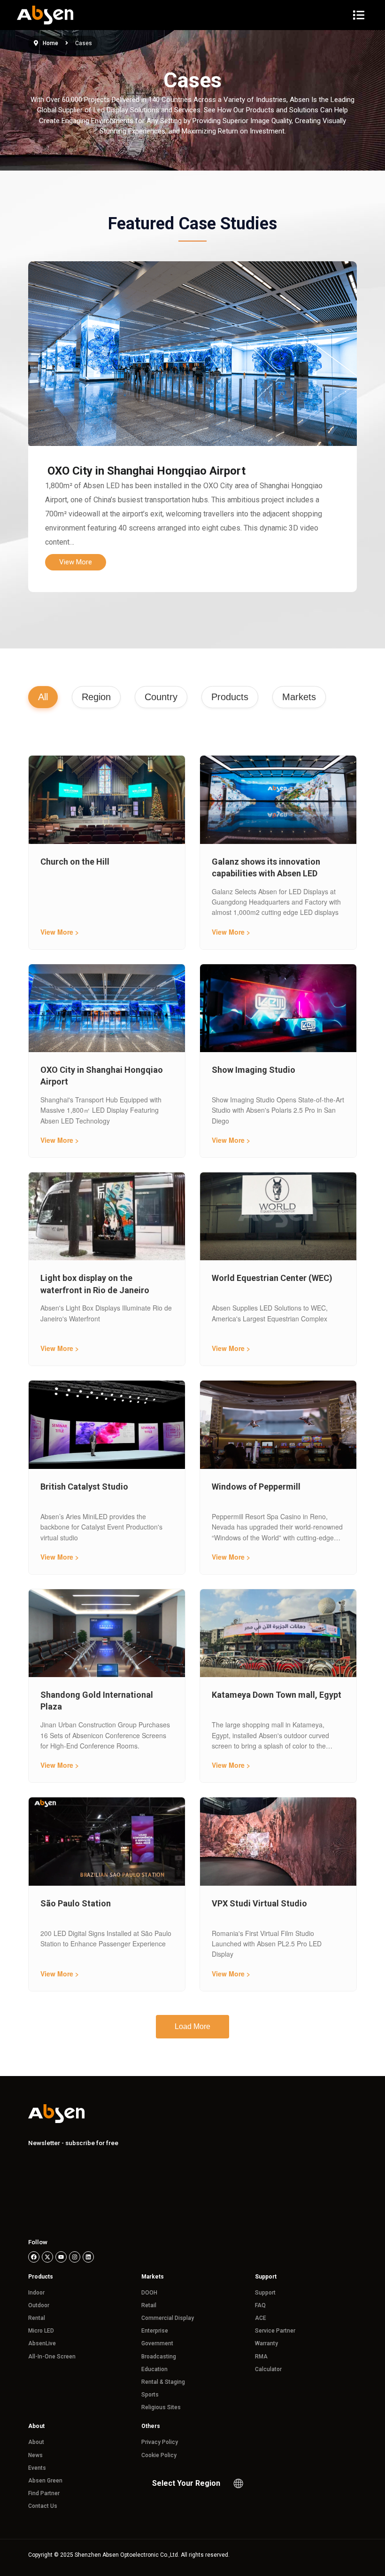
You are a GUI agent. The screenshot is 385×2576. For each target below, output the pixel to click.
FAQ (260, 2305)
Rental (37, 2318)
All (43, 697)
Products (230, 697)
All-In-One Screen (52, 2357)
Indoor (36, 2293)
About (36, 2442)
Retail (149, 2305)
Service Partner (275, 2331)
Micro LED (41, 2331)
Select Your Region (186, 2483)
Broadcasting (159, 2357)
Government (157, 2343)
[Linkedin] (88, 2257)
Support (265, 2293)
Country (161, 697)
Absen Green (45, 2481)
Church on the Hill (75, 862)
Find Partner (44, 2493)
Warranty (266, 2343)
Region (96, 697)
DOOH (149, 2293)
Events (37, 2468)
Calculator (268, 2369)
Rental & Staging (163, 2382)
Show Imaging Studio (254, 1070)
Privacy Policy (160, 2442)
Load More (192, 2026)
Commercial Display (168, 2318)
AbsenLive (42, 2343)
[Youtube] (61, 2257)
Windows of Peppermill (256, 1487)
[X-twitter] (47, 2257)
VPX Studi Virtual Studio (259, 1903)
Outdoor (39, 2305)
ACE (261, 2318)
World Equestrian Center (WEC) (272, 1278)
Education (154, 2369)
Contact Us (43, 2506)
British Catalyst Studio (84, 1487)
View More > (60, 932)
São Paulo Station (76, 1903)
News (35, 2455)
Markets (299, 697)
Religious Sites (161, 2407)
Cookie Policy (159, 2455)
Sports (150, 2395)
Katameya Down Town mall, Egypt (277, 1695)
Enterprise (155, 2331)
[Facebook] (34, 2257)
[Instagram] (75, 2257)
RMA (261, 2357)
